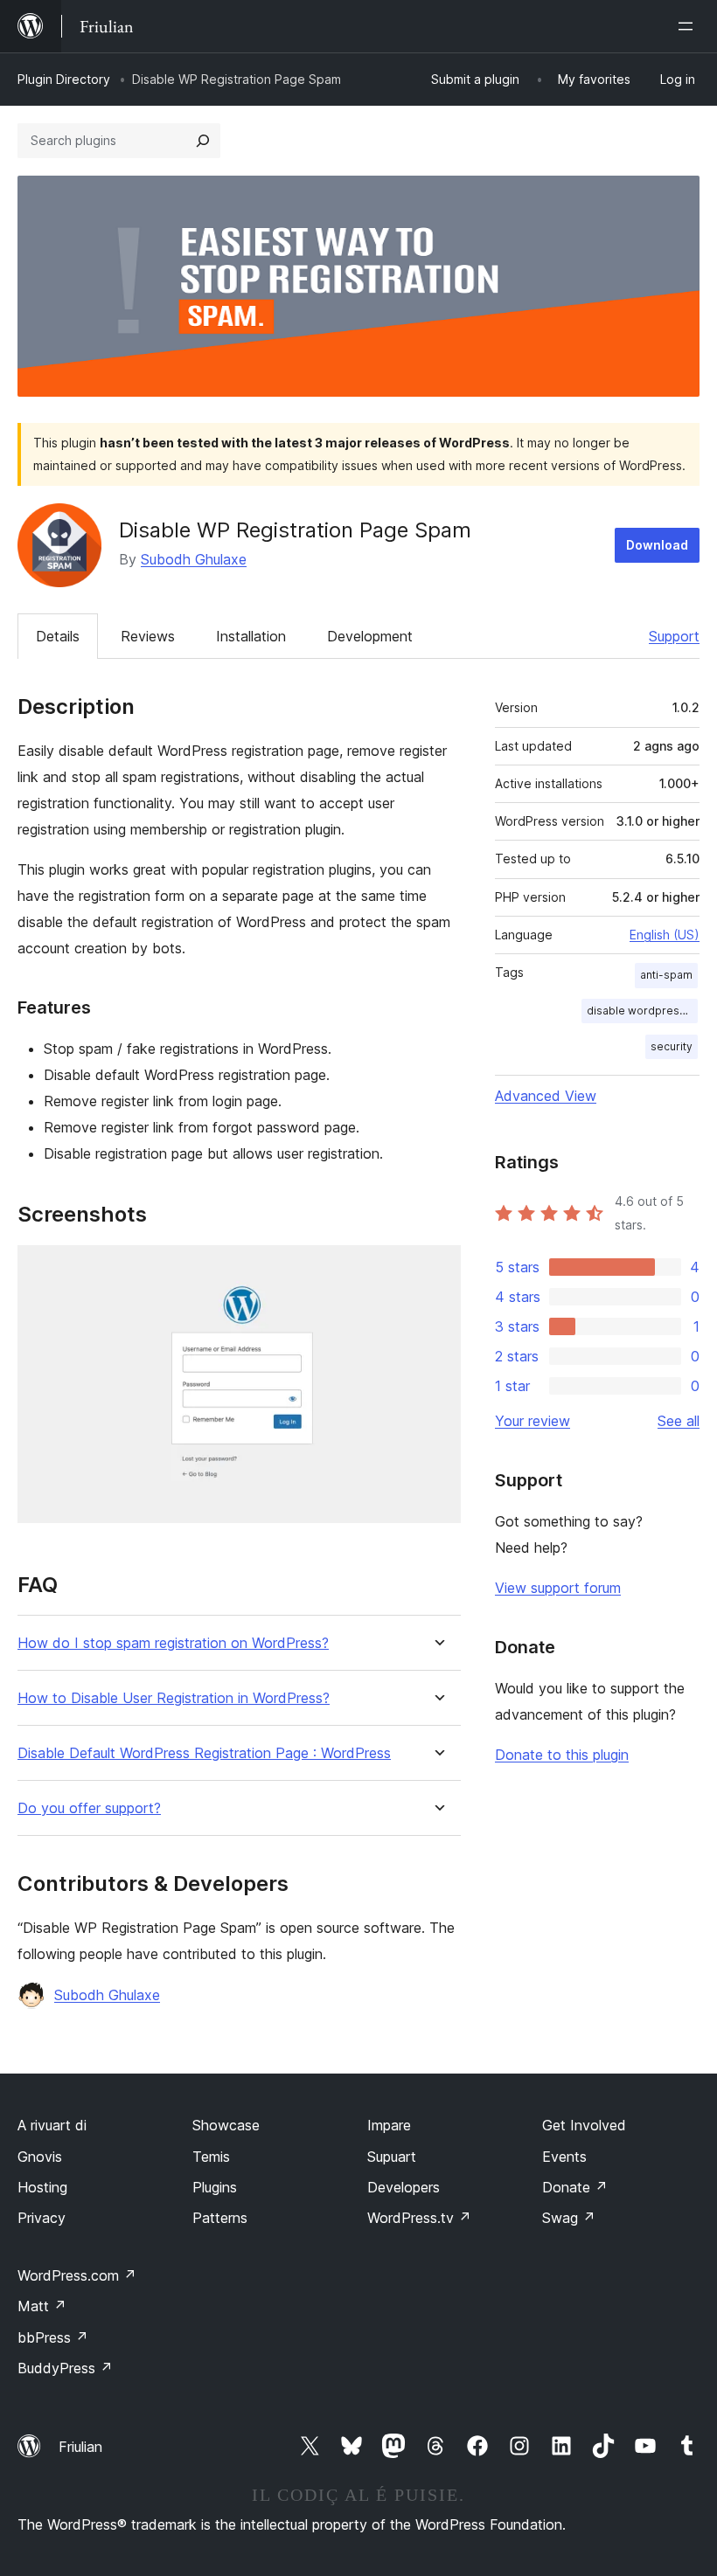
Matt (42, 2306)
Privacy (42, 2218)
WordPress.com (77, 2275)
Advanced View (546, 1096)
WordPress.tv (419, 2218)
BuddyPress (65, 2368)
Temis (211, 2157)
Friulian (80, 2447)
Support (674, 636)
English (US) (665, 935)
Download (657, 545)
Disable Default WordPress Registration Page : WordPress (204, 1753)
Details (58, 636)
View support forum (558, 1588)
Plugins (215, 2187)
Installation (251, 636)
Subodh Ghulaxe (194, 559)
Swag (569, 2218)
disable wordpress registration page (642, 1011)
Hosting (42, 2187)
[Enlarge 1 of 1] (437, 1269)
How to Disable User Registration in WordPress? (174, 1698)
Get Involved (584, 2125)
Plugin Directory (64, 79)
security (672, 1046)
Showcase (226, 2125)
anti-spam (666, 975)
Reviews (148, 636)
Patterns (220, 2218)
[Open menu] (689, 26)
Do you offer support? (89, 1808)
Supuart (392, 2157)
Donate (575, 2187)
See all (679, 1421)
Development (370, 636)
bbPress (53, 2337)
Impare (389, 2125)
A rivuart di (52, 2125)
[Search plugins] (203, 141)
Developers (404, 2187)
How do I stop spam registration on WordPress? (173, 1643)
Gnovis (40, 2157)
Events (564, 2157)
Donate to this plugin (562, 1755)
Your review (533, 1421)
